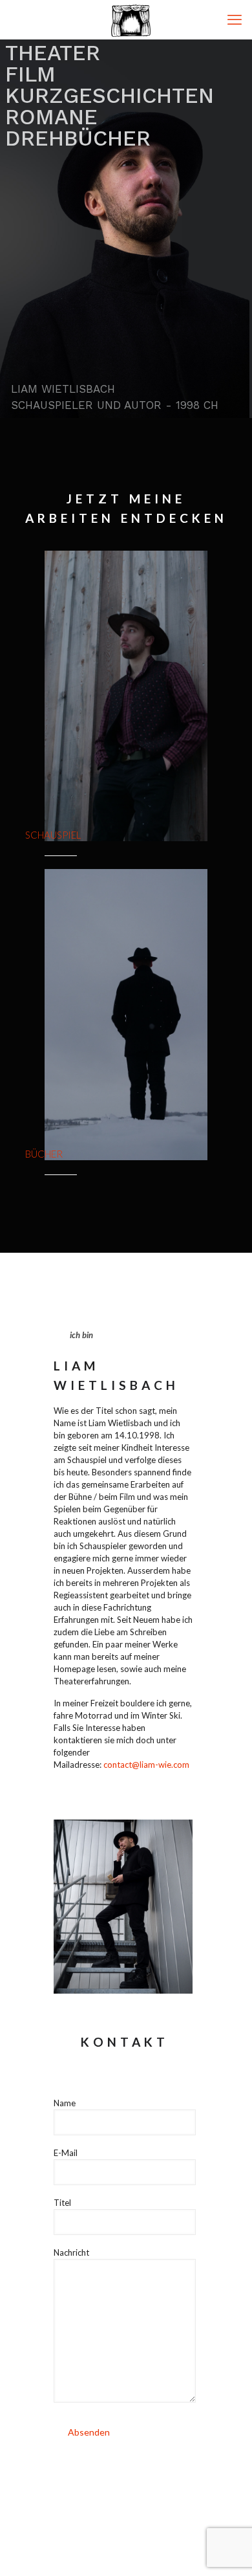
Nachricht (71, 2252)
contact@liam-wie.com (146, 1765)
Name (65, 2103)
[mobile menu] (235, 19)
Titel (62, 2203)
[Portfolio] (131, 19)
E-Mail (66, 2153)
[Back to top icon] (226, 2549)
